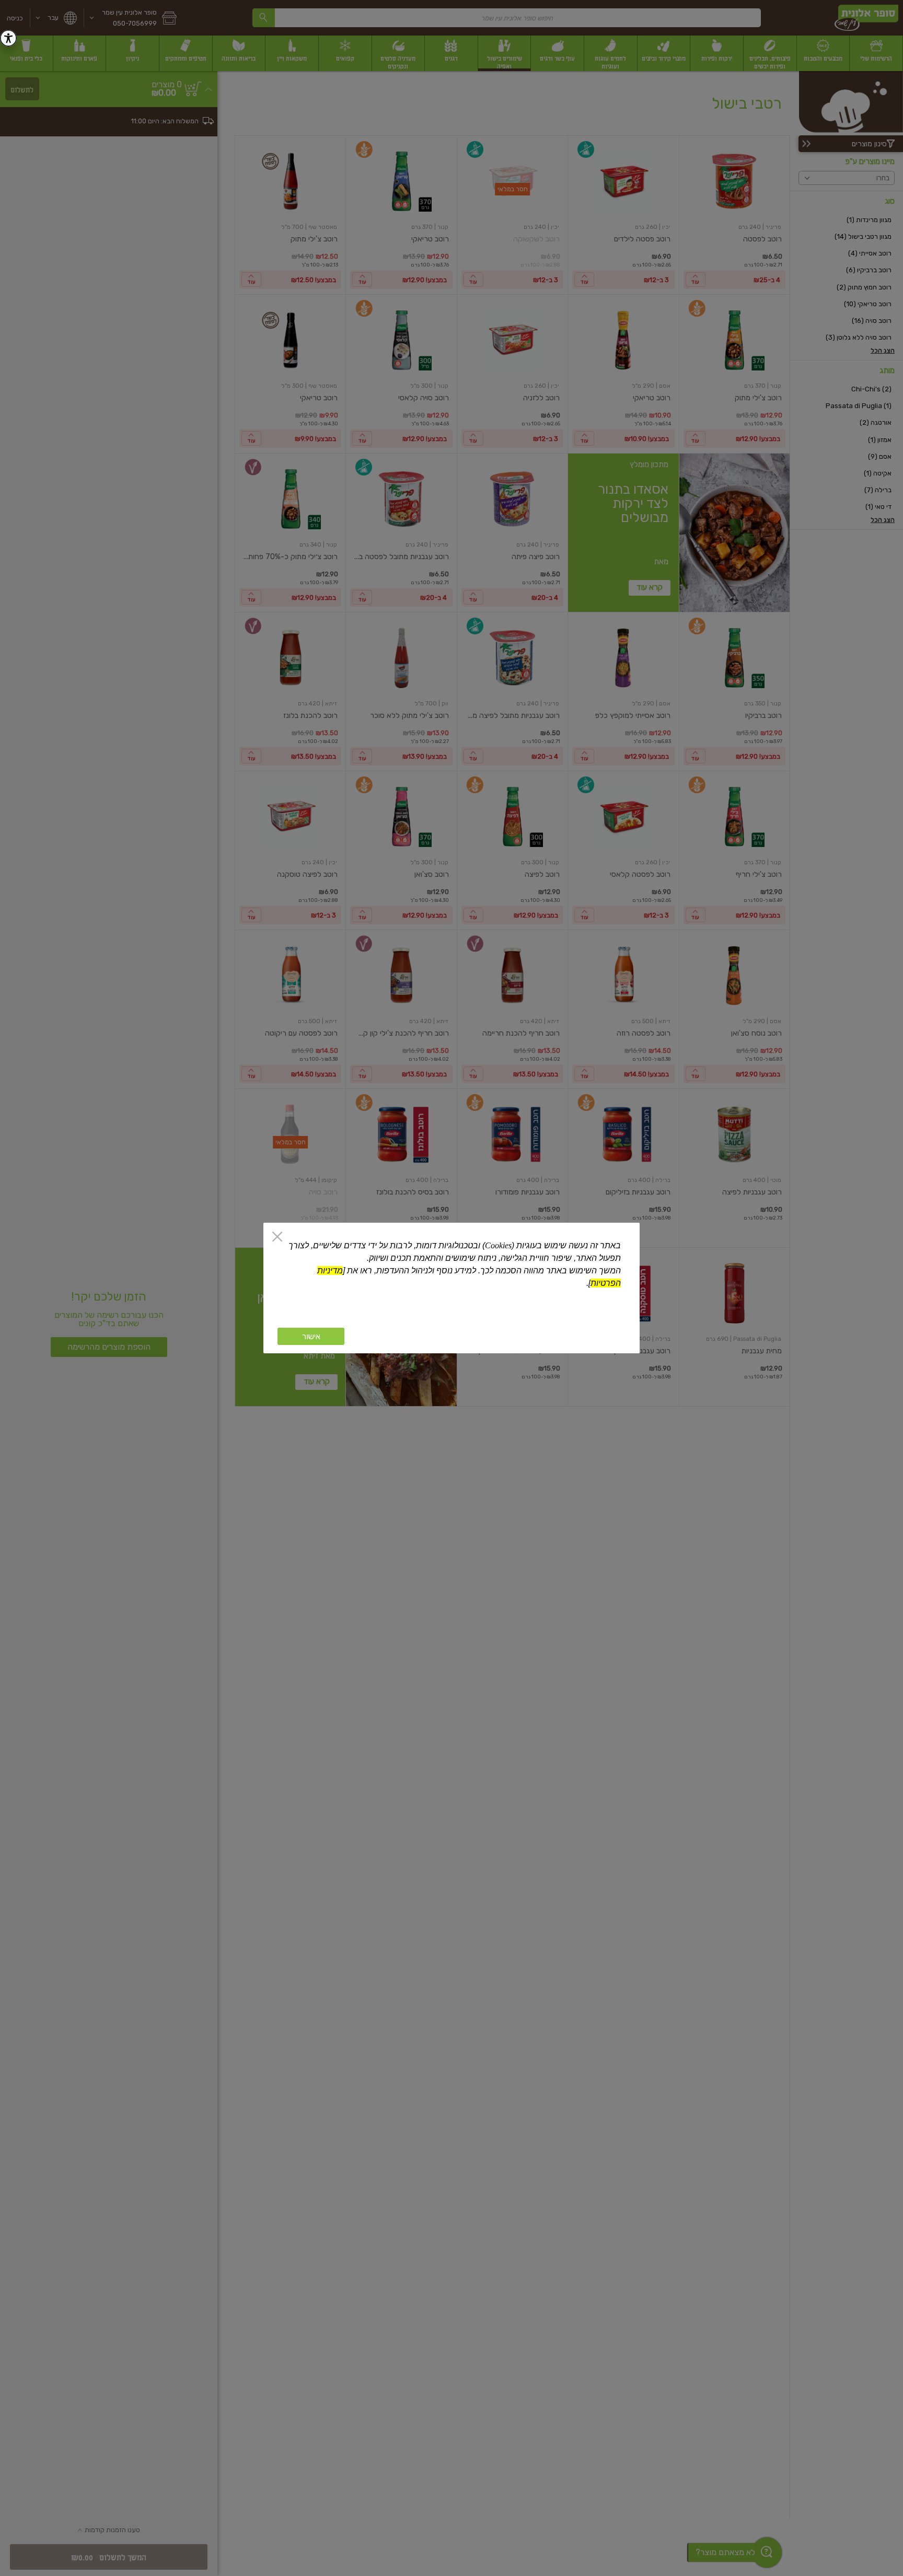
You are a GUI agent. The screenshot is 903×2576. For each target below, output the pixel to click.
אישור (311, 1336)
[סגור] (277, 1238)
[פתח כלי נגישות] (8, 38)
